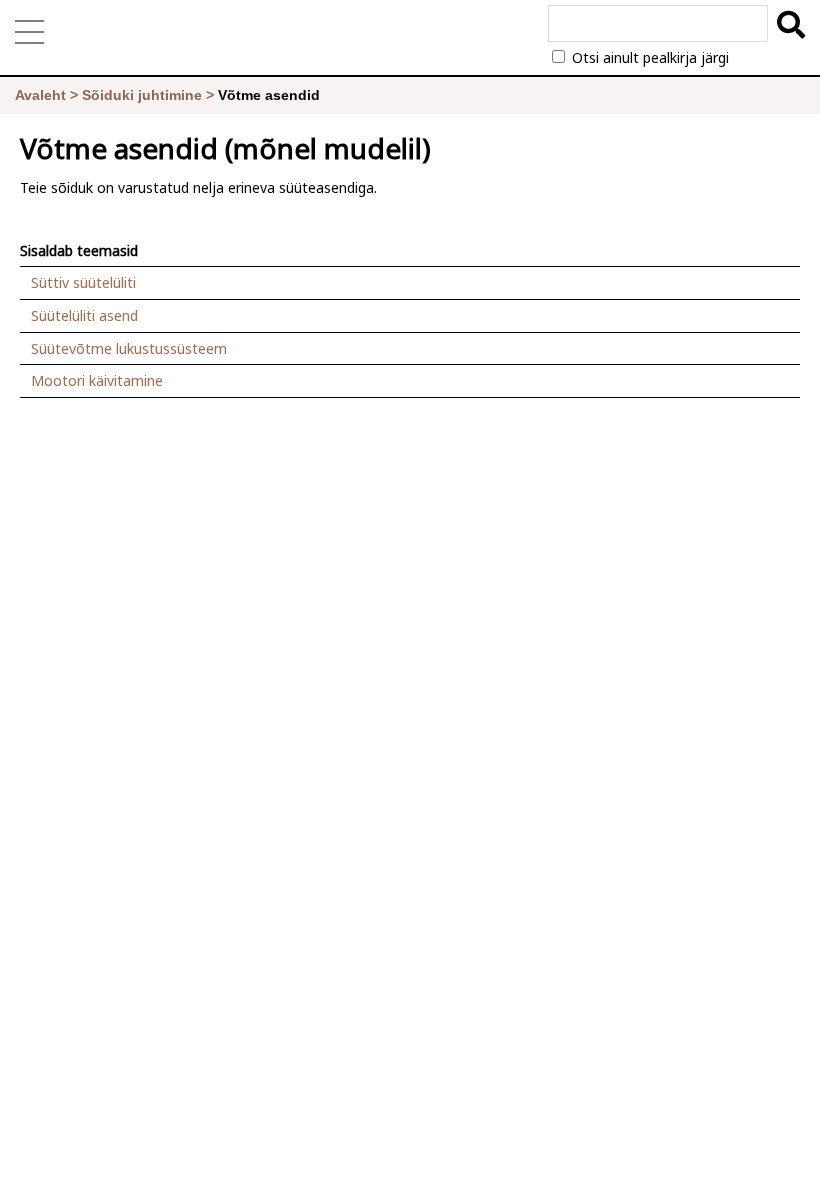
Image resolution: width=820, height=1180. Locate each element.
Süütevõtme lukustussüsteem (129, 348)
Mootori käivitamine (97, 380)
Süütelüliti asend (84, 315)
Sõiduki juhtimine (142, 95)
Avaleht (40, 95)
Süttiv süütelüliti (83, 282)
